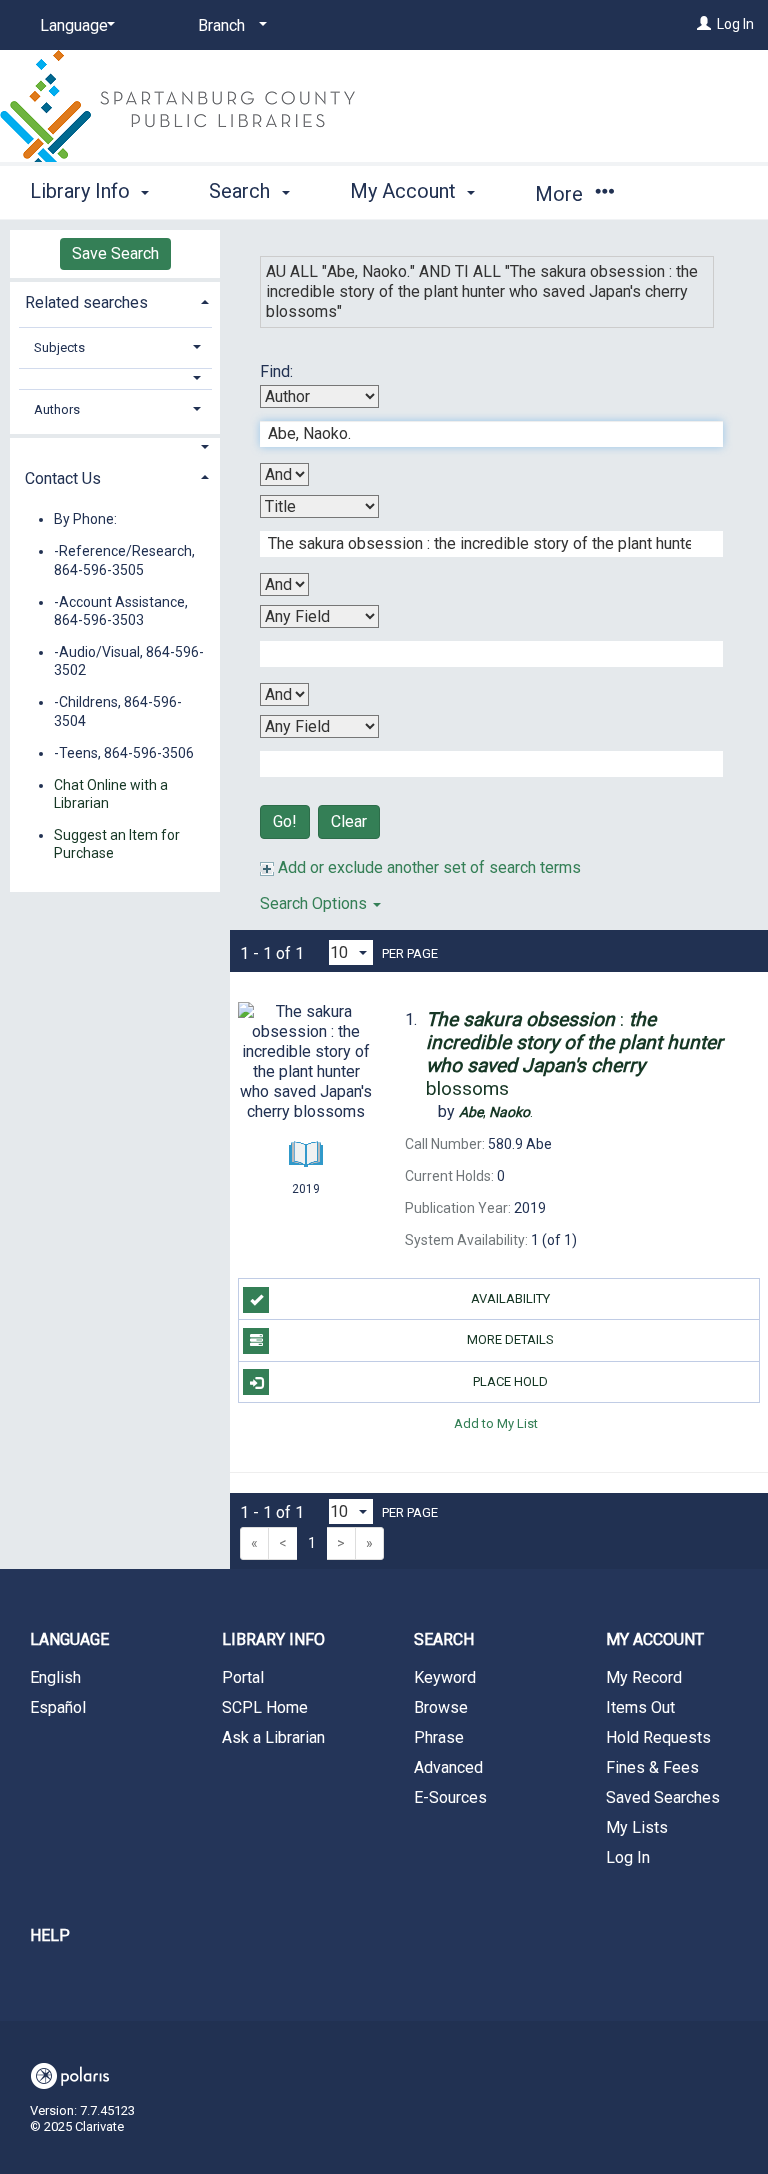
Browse (441, 1707)
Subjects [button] (59, 347)
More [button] (561, 194)
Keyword (445, 1677)
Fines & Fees (652, 1767)
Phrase (439, 1737)
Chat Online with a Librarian (111, 794)
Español (58, 1707)
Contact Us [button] (63, 478)
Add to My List (496, 1423)
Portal (243, 1677)
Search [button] (242, 191)
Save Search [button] (115, 253)
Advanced (448, 1767)
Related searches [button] (86, 302)
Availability (510, 1298)
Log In (735, 24)
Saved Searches (663, 1797)
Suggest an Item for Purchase (117, 844)
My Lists (637, 1827)
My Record (644, 1677)
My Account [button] (405, 191)
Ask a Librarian (273, 1737)
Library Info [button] (82, 191)
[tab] (115, 300)
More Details (510, 1339)
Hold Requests (658, 1737)
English (55, 1677)
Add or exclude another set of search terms (427, 867)
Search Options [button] (315, 903)
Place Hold (510, 1381)
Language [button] (69, 1639)
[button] (115, 378)
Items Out (640, 1707)
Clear (349, 821)
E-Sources (450, 1797)
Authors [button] (57, 409)
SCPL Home (265, 1707)
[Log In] (704, 24)
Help (50, 1935)
